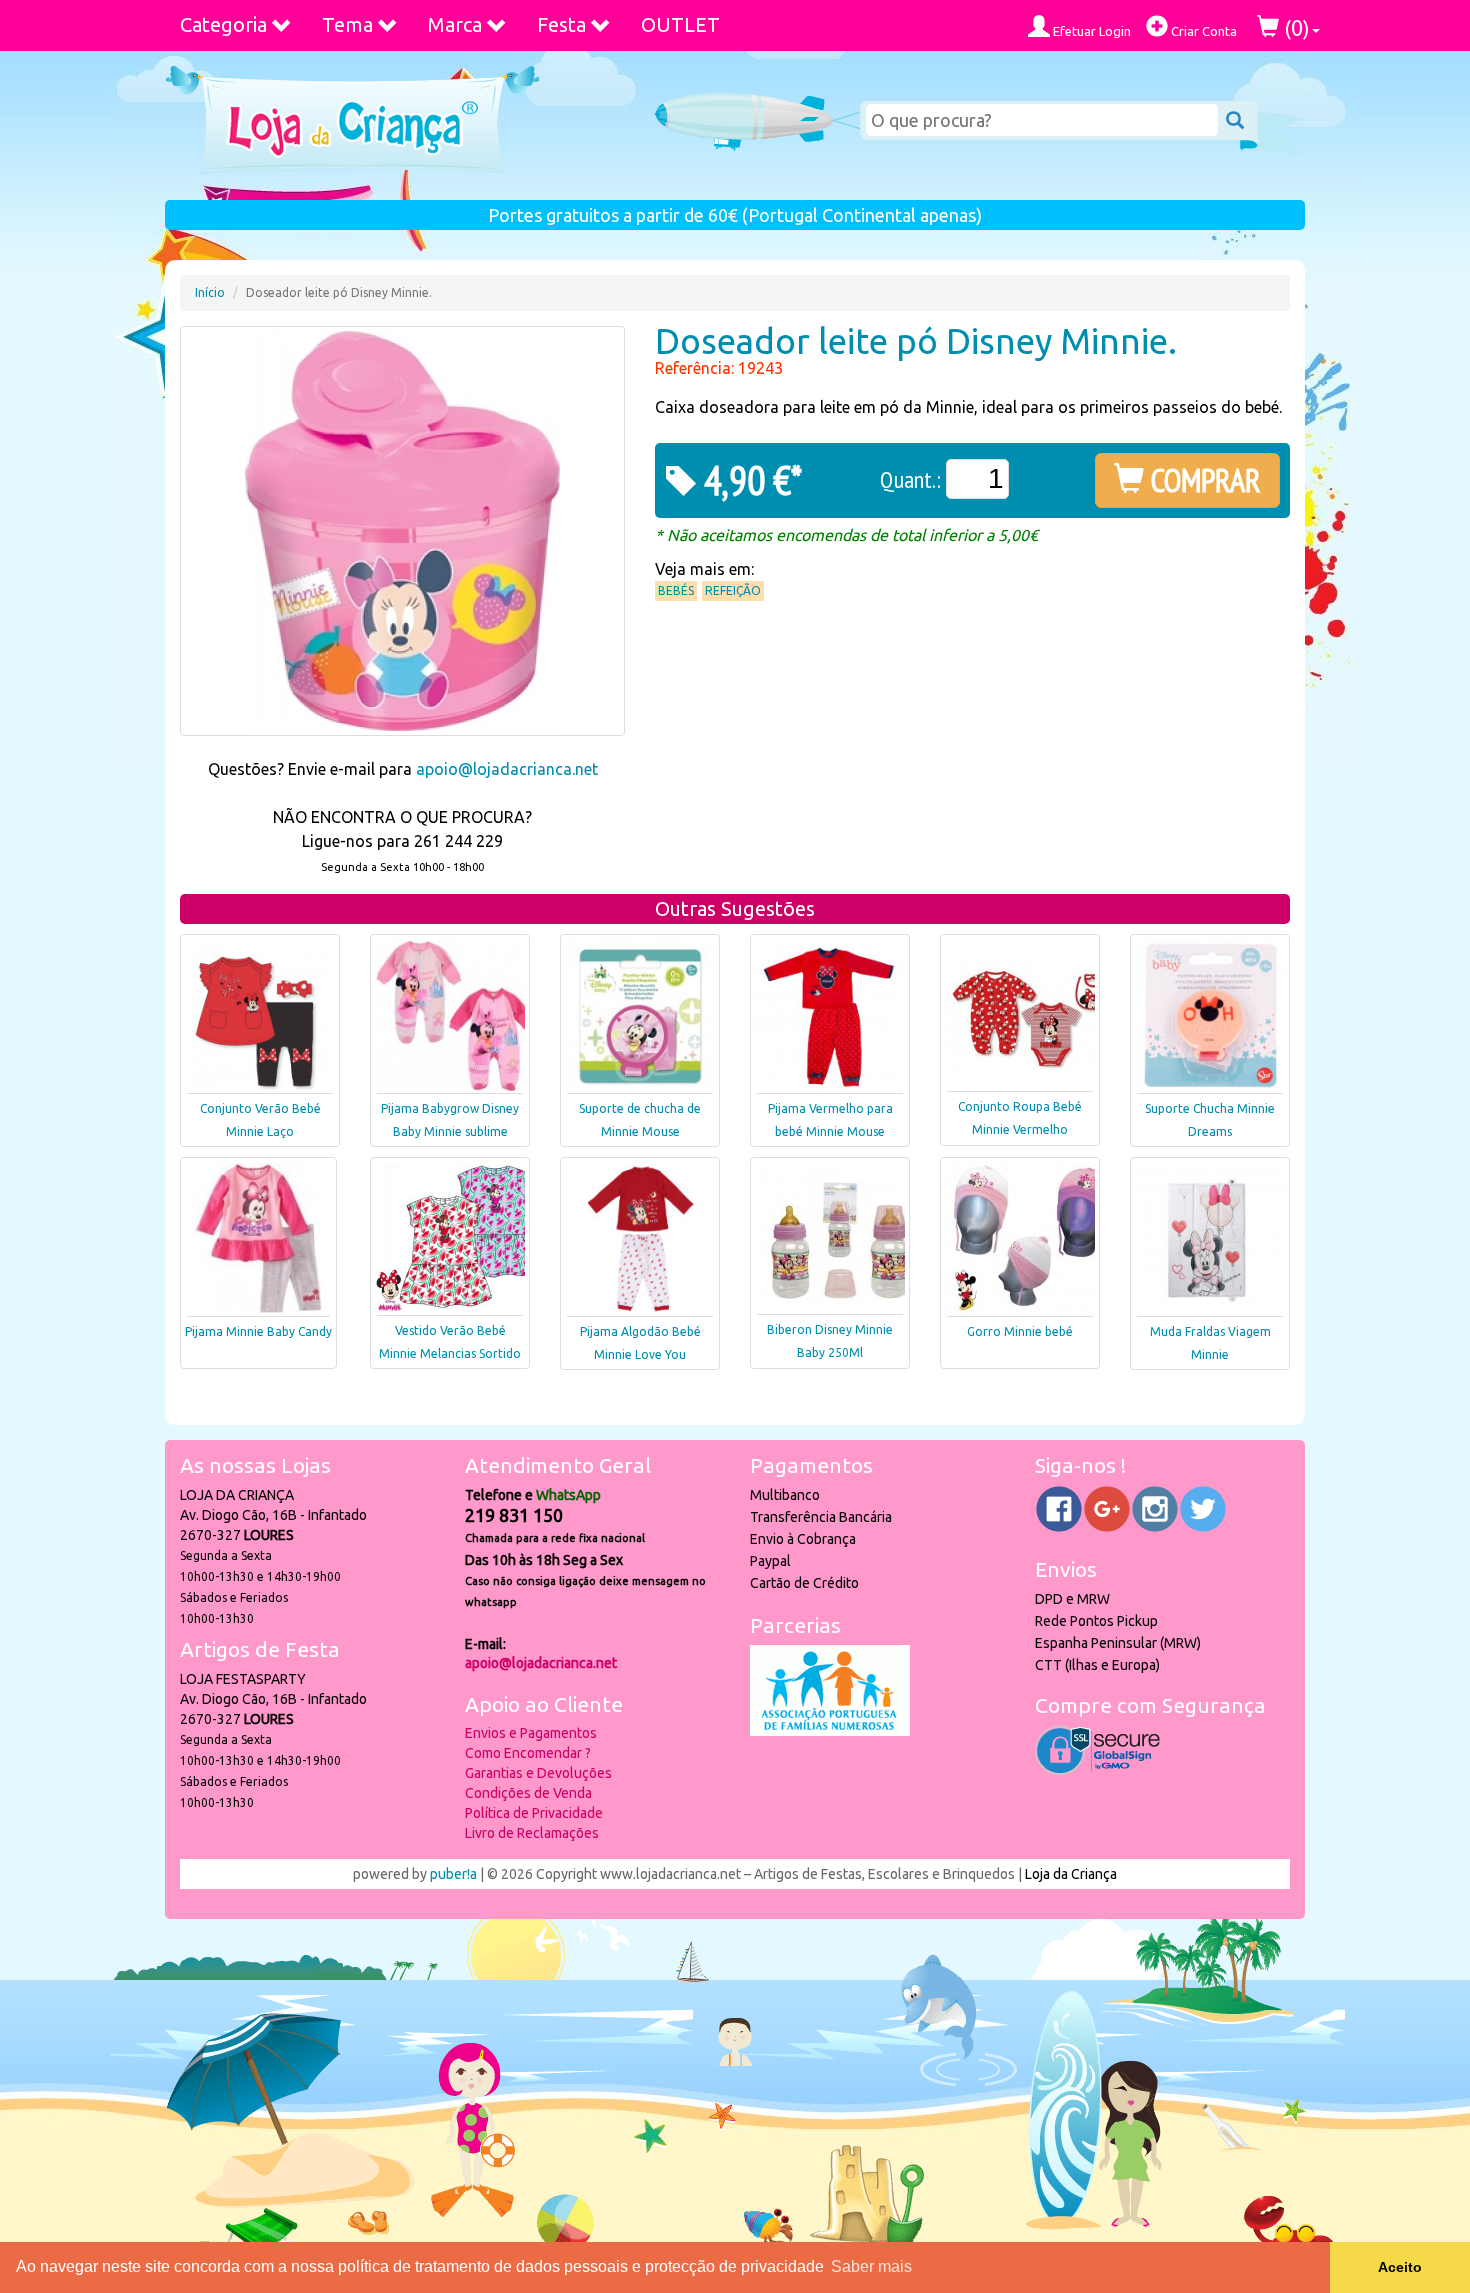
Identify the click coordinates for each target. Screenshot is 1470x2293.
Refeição (733, 590)
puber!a (453, 1874)
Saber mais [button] (871, 2266)
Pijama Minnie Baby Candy (258, 1331)
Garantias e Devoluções (538, 1773)
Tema (347, 24)
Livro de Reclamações (532, 1833)
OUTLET (680, 24)
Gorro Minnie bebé (1020, 1331)
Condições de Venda (528, 1793)
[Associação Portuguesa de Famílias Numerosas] (830, 1731)
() (1294, 27)
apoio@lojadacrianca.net (507, 769)
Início (210, 292)
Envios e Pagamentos (531, 1733)
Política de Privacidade (534, 1813)
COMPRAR (1202, 480)
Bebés (676, 590)
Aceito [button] (1400, 2267)
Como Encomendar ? (528, 1753)
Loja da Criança (1071, 1874)
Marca (455, 24)
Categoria (223, 24)
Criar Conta (1202, 31)
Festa (561, 24)
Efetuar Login (1090, 31)
